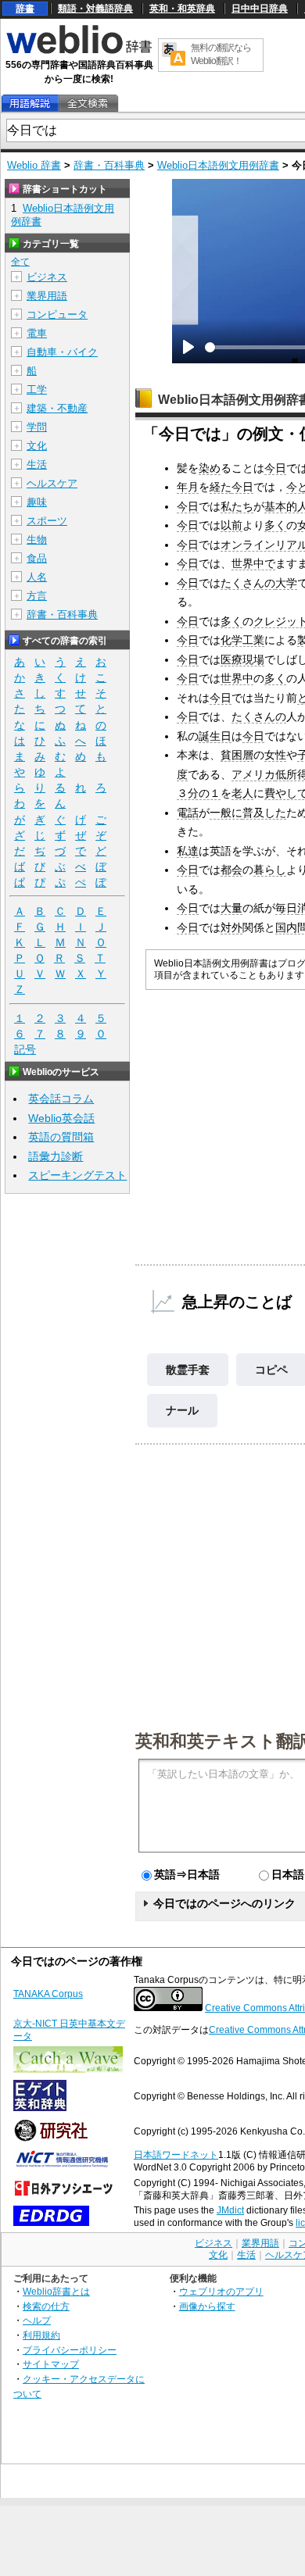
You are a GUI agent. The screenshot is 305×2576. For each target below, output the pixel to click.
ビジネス (47, 277)
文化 (37, 446)
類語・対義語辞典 (95, 9)
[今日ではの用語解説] (30, 104)
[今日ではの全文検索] (88, 104)
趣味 (37, 502)
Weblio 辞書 (34, 165)
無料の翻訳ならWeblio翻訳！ (221, 54)
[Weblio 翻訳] (174, 55)
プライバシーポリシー (70, 2350)
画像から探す (207, 2306)
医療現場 (242, 659)
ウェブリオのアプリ (221, 2291)
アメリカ (253, 774)
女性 (275, 755)
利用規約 (41, 2335)
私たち (237, 506)
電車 (37, 333)
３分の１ (199, 793)
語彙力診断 (56, 1156)
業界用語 (47, 296)
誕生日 (215, 736)
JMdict (230, 2210)
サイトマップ (51, 2364)
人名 (37, 577)
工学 (37, 389)
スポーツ (47, 521)
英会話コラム (61, 1099)
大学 (286, 583)
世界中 (237, 678)
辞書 (25, 9)
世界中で (253, 563)
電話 (188, 813)
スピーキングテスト (77, 1175)
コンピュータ (57, 314)
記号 (25, 1049)
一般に (226, 813)
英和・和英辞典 (182, 9)
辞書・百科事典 (109, 165)
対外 (231, 927)
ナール (182, 1410)
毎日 (286, 908)
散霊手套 (188, 1370)
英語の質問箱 (61, 1137)
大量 (231, 908)
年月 (188, 487)
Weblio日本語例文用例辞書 (218, 165)
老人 (242, 793)
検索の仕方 (46, 2306)
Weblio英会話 (61, 1118)
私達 (188, 851)
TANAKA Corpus (48, 1994)
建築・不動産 (57, 408)
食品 (37, 558)
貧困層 (237, 755)
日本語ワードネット (176, 2155)
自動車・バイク (62, 352)
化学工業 (242, 640)
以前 (231, 525)
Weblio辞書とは (56, 2291)
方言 (37, 596)
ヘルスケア (52, 483)
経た (221, 487)
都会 (231, 870)
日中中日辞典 (260, 9)
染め (210, 468)
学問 (37, 427)
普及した (264, 813)
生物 (37, 539)
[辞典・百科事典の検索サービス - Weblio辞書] (79, 52)
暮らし (270, 870)
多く (275, 525)
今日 (275, 468)
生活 (37, 464)
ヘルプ (37, 2320)
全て (20, 262)
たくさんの (248, 583)
